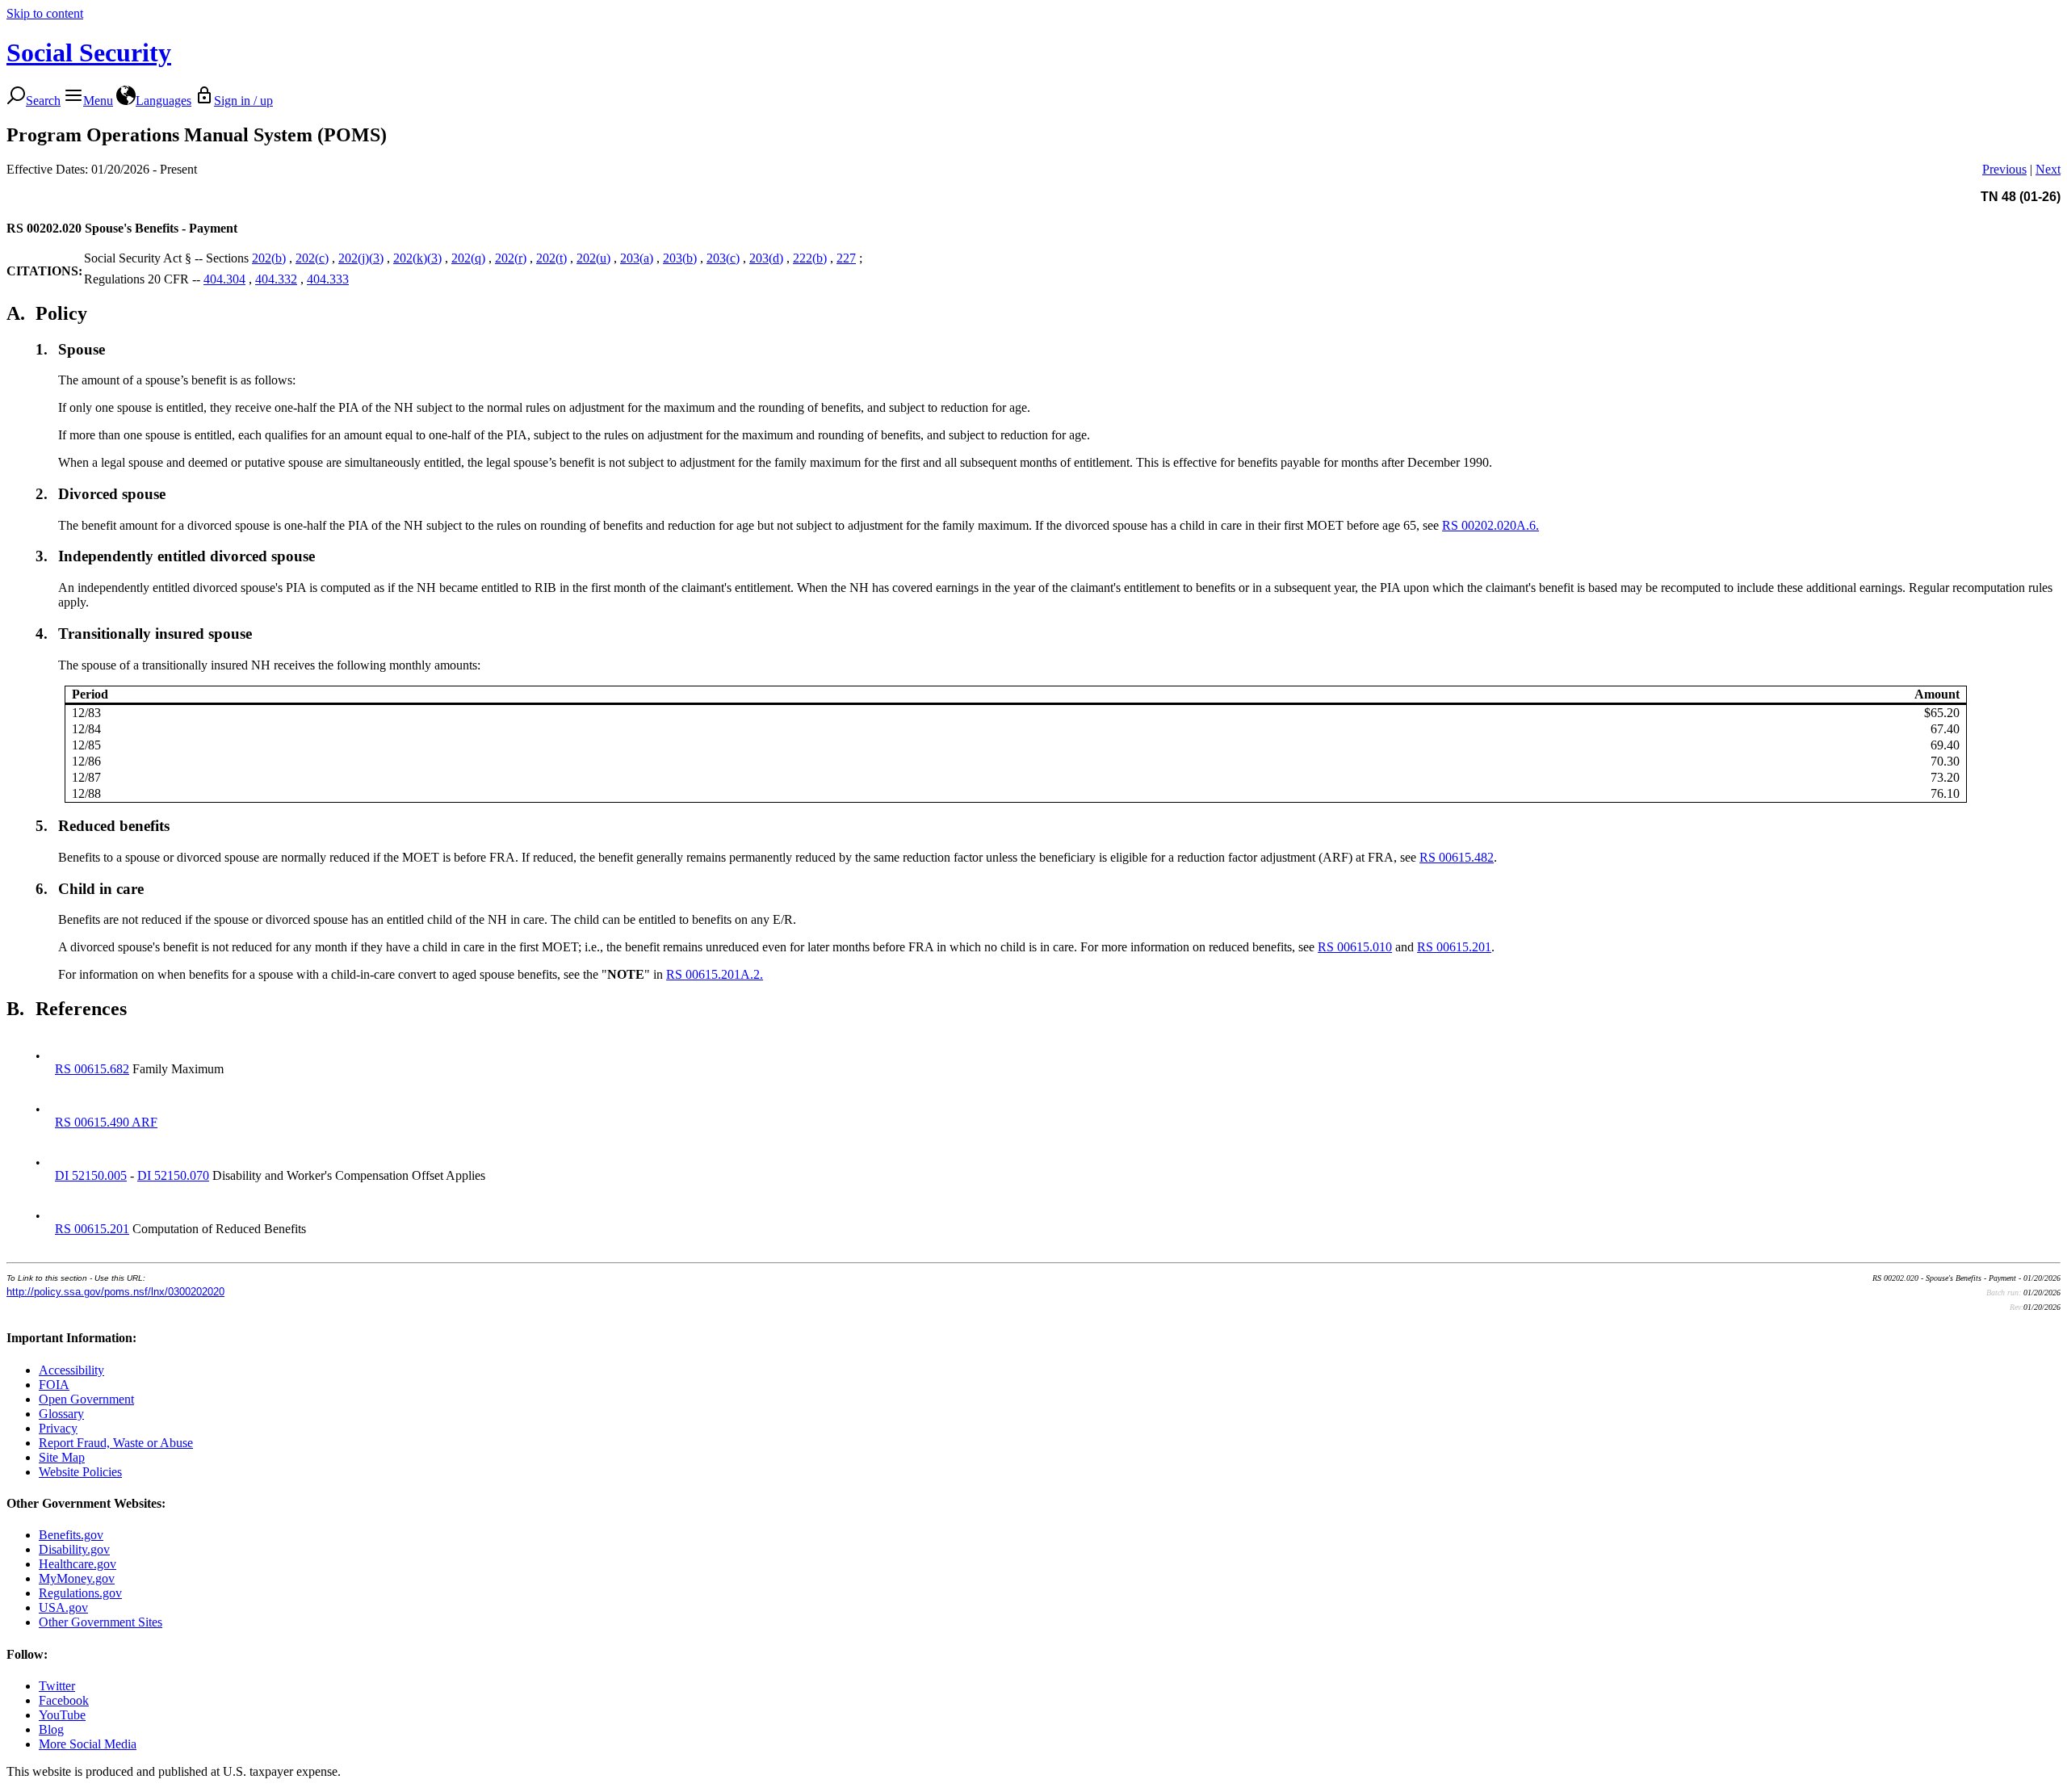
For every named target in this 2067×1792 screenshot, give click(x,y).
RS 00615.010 (1355, 947)
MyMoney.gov (77, 1578)
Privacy (58, 1428)
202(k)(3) (417, 258)
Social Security (89, 52)
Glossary (61, 1414)
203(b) (680, 258)
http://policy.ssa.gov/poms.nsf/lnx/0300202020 (115, 1292)
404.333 (328, 279)
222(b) (810, 258)
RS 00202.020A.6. (1491, 525)
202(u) (593, 258)
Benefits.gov (71, 1535)
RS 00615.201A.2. (715, 974)
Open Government (86, 1399)
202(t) (551, 258)
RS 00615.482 (1457, 857)
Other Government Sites (101, 1622)
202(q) (468, 258)
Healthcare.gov (78, 1564)
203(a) (637, 258)
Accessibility (71, 1370)
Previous (2004, 169)
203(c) (723, 258)
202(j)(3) (361, 258)
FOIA (54, 1385)
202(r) (511, 258)
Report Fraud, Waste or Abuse (116, 1443)
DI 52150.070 (173, 1175)
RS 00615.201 (1454, 947)
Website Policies (80, 1472)
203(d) (766, 258)
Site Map (62, 1457)
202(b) (269, 258)
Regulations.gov (80, 1593)
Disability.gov (74, 1549)
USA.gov (63, 1607)
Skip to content (45, 13)
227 (846, 258)
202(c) (312, 258)
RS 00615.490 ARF (106, 1122)
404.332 (276, 279)
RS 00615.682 (92, 1069)
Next (2048, 169)
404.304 (224, 279)
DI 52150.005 (91, 1175)
